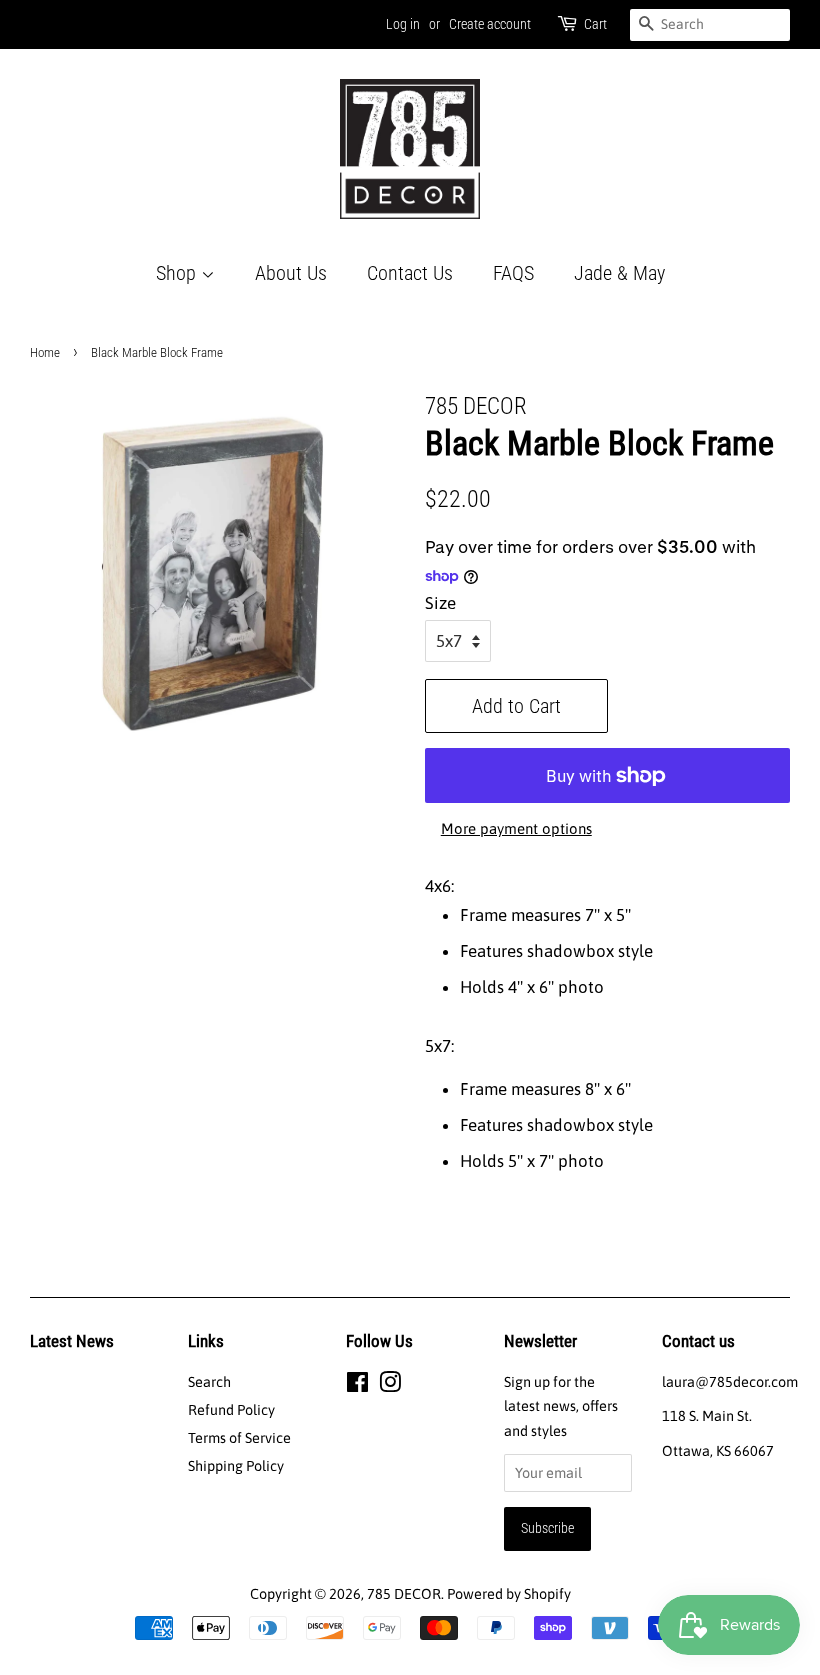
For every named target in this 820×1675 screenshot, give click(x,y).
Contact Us (410, 273)
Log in (403, 24)
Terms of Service (239, 1438)
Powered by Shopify (509, 1594)
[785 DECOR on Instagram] (390, 1386)
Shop (178, 273)
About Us (291, 273)
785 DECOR (404, 1594)
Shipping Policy (236, 1466)
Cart (595, 24)
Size (440, 603)
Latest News (72, 1341)
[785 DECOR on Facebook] (357, 1386)
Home (45, 352)
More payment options (516, 828)
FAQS (513, 273)
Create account (490, 24)
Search (209, 1382)
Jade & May (619, 273)
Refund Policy (231, 1410)
